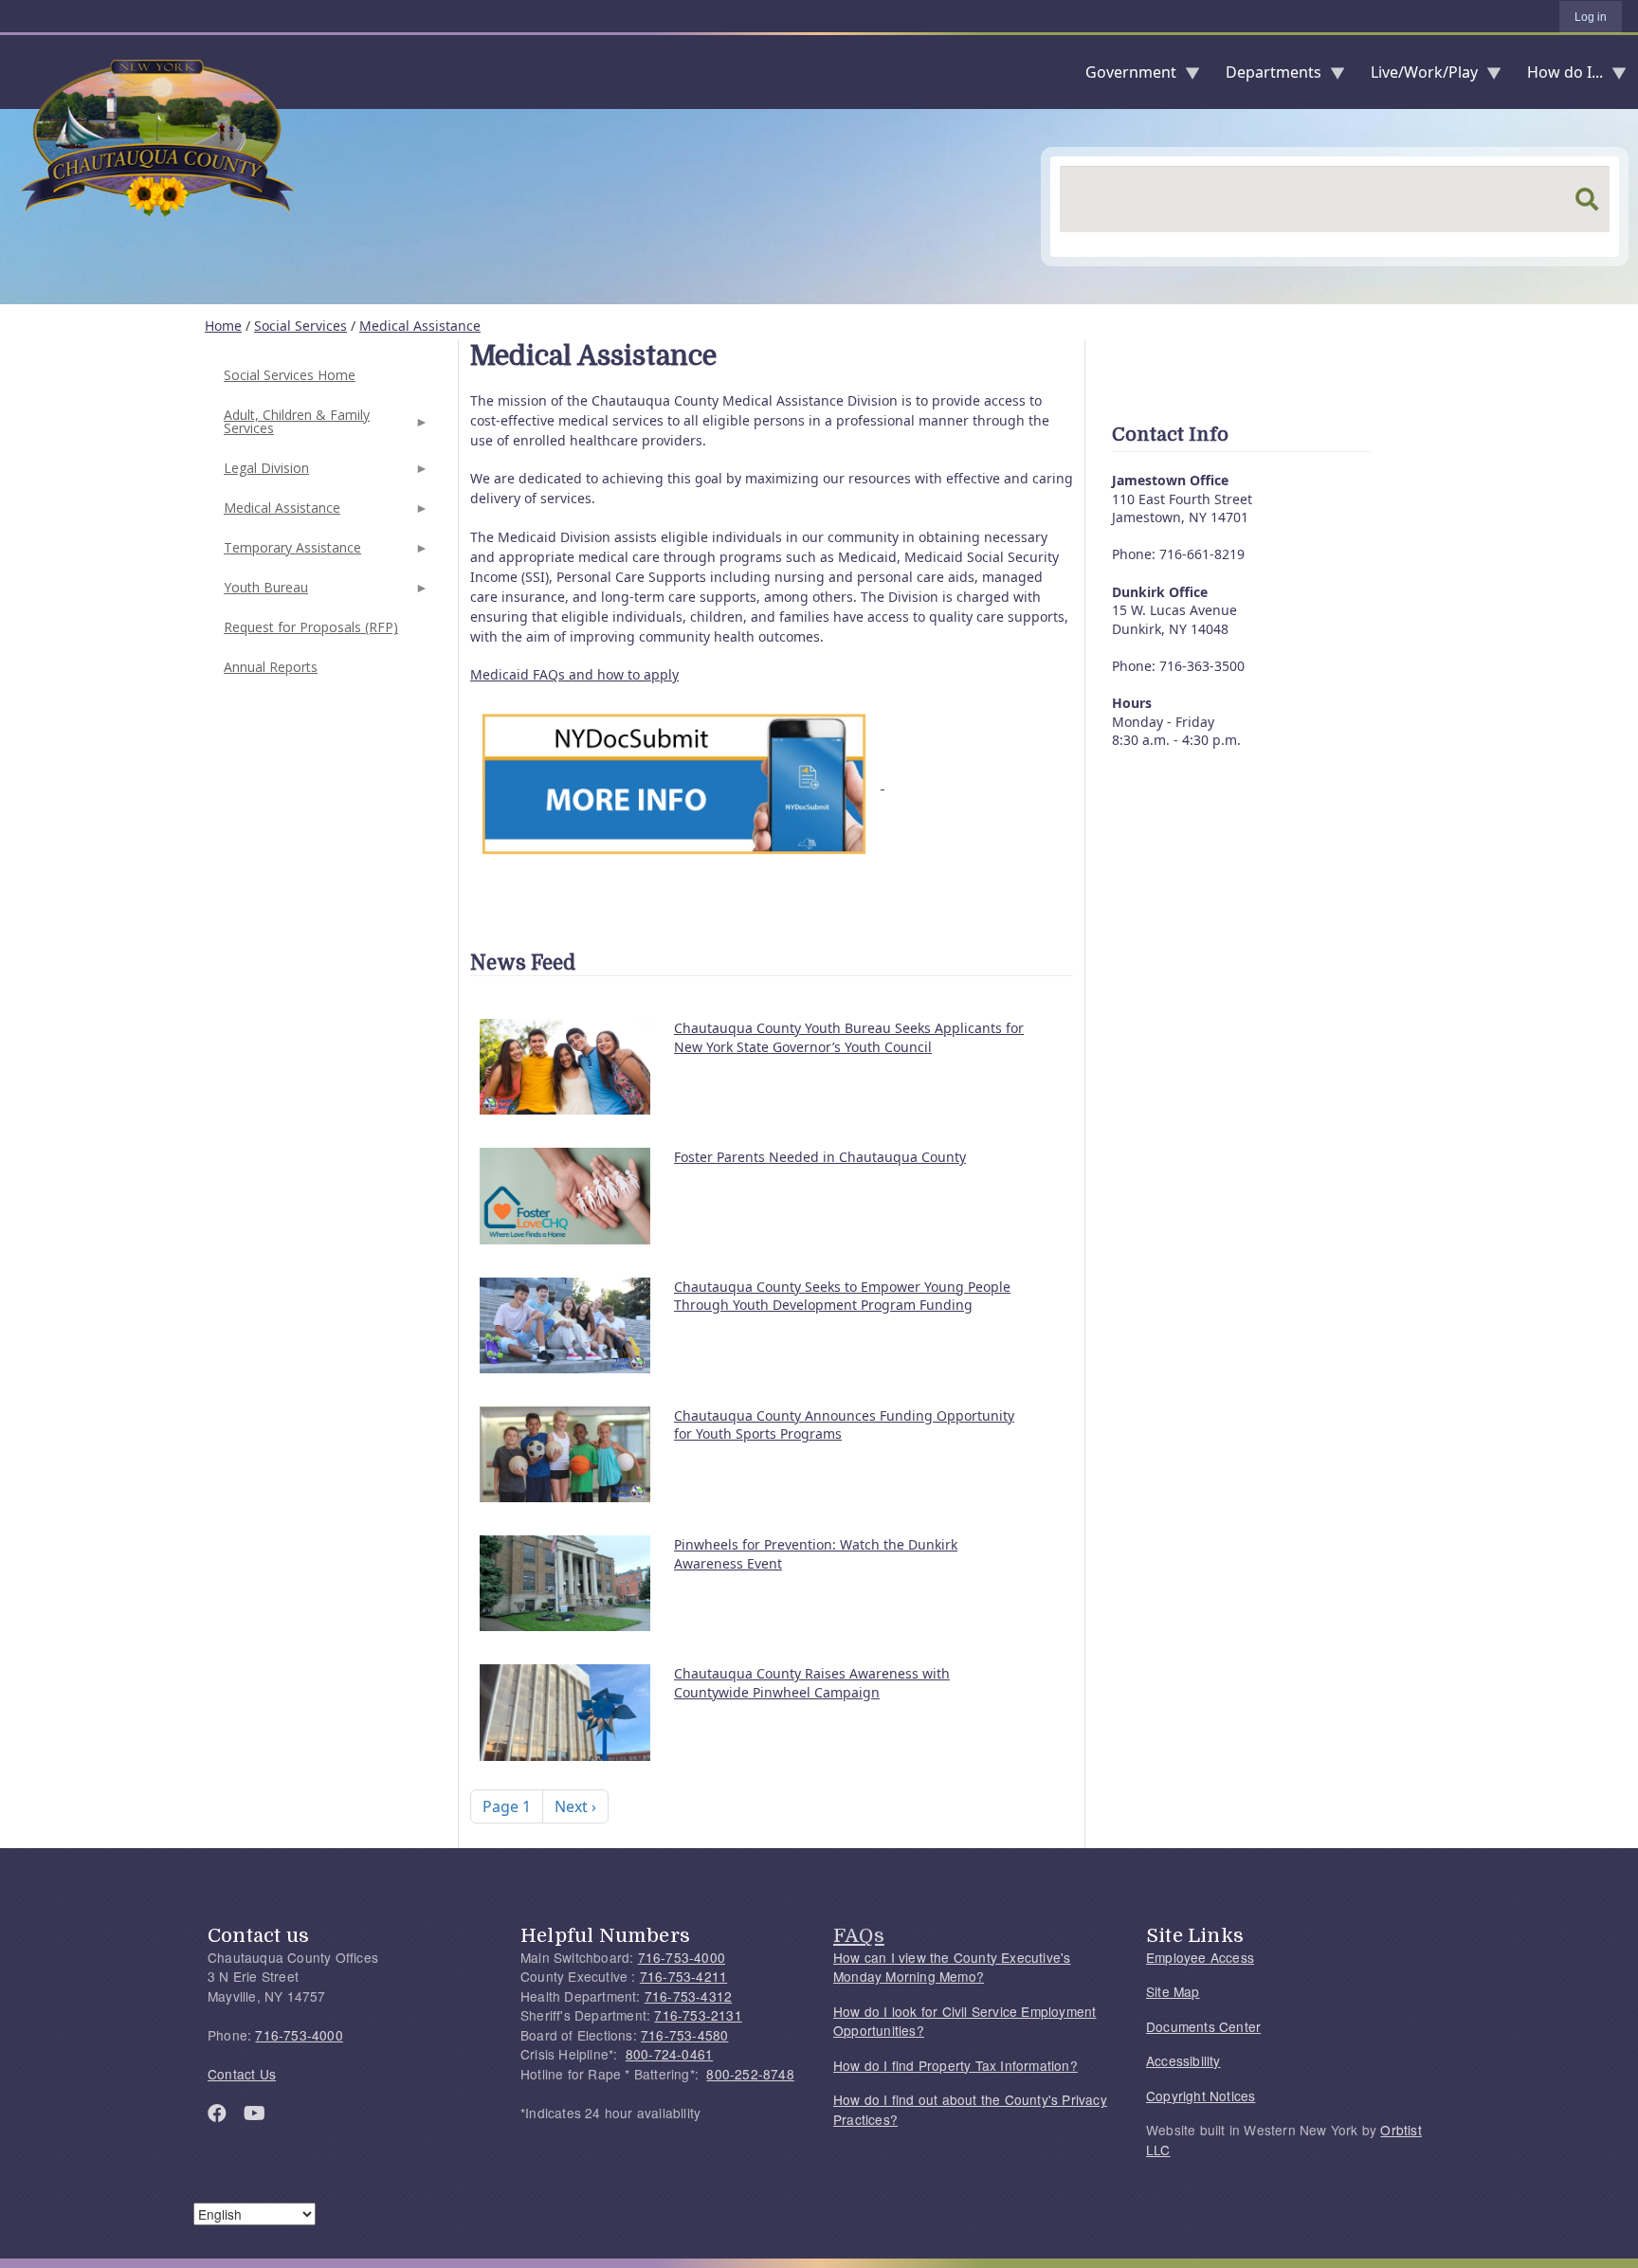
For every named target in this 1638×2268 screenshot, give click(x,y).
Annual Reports (271, 667)
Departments (1266, 76)
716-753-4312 (688, 1996)
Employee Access (1200, 1957)
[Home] (15, 72)
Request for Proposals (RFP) (311, 627)
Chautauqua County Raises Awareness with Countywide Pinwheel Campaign (812, 1683)
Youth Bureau (264, 593)
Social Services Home (290, 375)
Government (1123, 76)
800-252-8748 (750, 2074)
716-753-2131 (698, 2015)
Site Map (1173, 1991)
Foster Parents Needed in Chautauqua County (820, 1157)
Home (223, 326)
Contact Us (242, 2074)
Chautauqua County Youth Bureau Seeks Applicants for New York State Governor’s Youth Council (849, 1037)
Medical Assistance (420, 326)
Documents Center (1203, 2026)
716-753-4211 (683, 1976)
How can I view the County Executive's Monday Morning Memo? (952, 1967)
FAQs (859, 1935)
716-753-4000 (299, 2035)
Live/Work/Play (1417, 76)
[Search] (1587, 199)
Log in (1591, 17)
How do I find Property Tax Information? (955, 2065)
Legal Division (264, 473)
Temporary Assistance (291, 553)
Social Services (300, 326)
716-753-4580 (684, 2035)
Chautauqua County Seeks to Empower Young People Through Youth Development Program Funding (842, 1296)
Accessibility (1183, 2060)
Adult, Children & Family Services (295, 427)
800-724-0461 (669, 2054)
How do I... (1557, 76)
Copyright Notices (1201, 2096)
